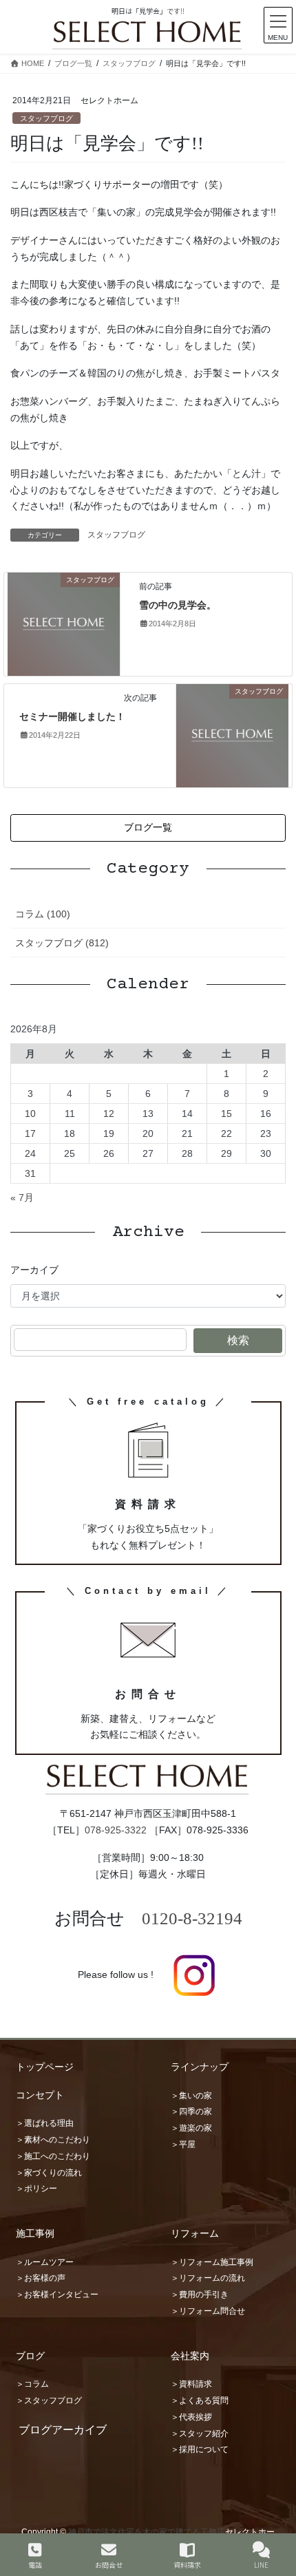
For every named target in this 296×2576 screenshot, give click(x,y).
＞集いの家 (191, 2096)
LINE (261, 2564)
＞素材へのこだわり (53, 2140)
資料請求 (187, 2564)
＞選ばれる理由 (45, 2123)
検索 (238, 1340)
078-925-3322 (116, 1830)
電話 (35, 2564)
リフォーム (195, 2233)
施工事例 (35, 2233)
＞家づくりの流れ (49, 2173)
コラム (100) (43, 914)
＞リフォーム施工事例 (212, 2262)
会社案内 (190, 2356)
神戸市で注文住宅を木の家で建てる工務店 (147, 2532)
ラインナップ (200, 2067)
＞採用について (200, 2449)
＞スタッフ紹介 (200, 2434)
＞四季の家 (191, 2111)
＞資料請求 (191, 2384)
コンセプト (40, 2095)
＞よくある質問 (200, 2401)
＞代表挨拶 (191, 2417)
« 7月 (22, 1197)
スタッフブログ (46, 118)
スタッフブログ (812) (62, 943)
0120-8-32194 (192, 1918)
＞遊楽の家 (191, 2128)
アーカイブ (34, 1270)
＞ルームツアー (45, 2262)
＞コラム (32, 2384)
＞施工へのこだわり (53, 2156)
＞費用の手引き (200, 2295)
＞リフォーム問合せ (208, 2311)
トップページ (45, 2067)
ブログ (30, 2356)
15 (226, 1114)
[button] (148, 828)
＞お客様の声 (41, 2278)
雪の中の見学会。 (178, 605)
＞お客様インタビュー (57, 2295)
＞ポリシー (36, 2189)
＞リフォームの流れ (208, 2278)
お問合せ (109, 2564)
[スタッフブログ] (64, 624)
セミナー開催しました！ (72, 717)
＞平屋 (183, 2144)
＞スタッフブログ (49, 2401)
